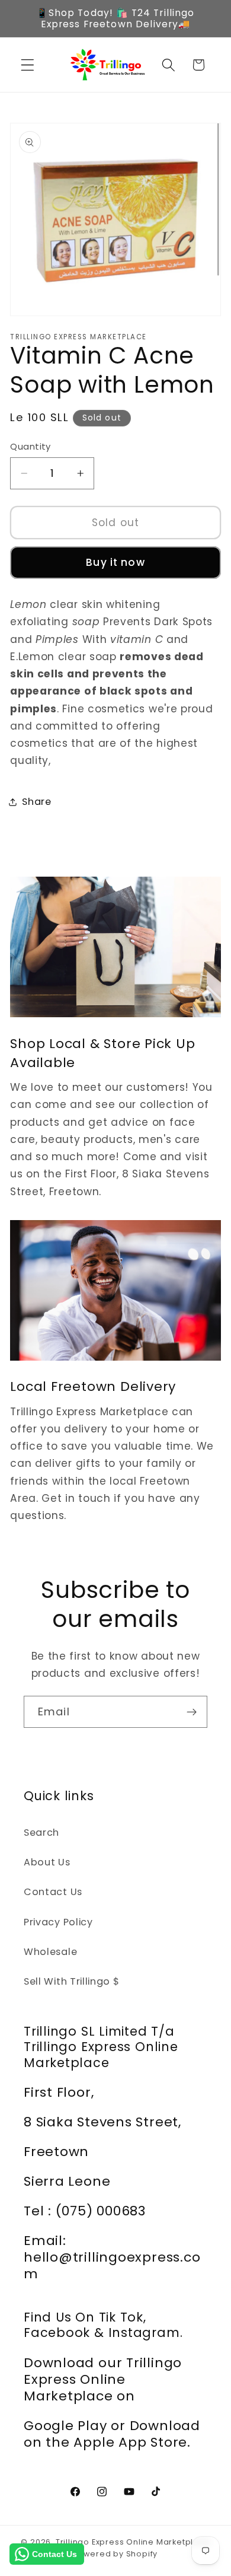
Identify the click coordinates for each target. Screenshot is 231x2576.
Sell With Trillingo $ (72, 1981)
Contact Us (53, 1892)
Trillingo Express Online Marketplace (133, 2542)
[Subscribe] (192, 1712)
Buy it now (115, 562)
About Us (47, 1862)
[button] (28, 65)
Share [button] (36, 802)
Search (41, 1833)
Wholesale (50, 1952)
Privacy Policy (58, 1922)
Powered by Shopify (116, 2554)
